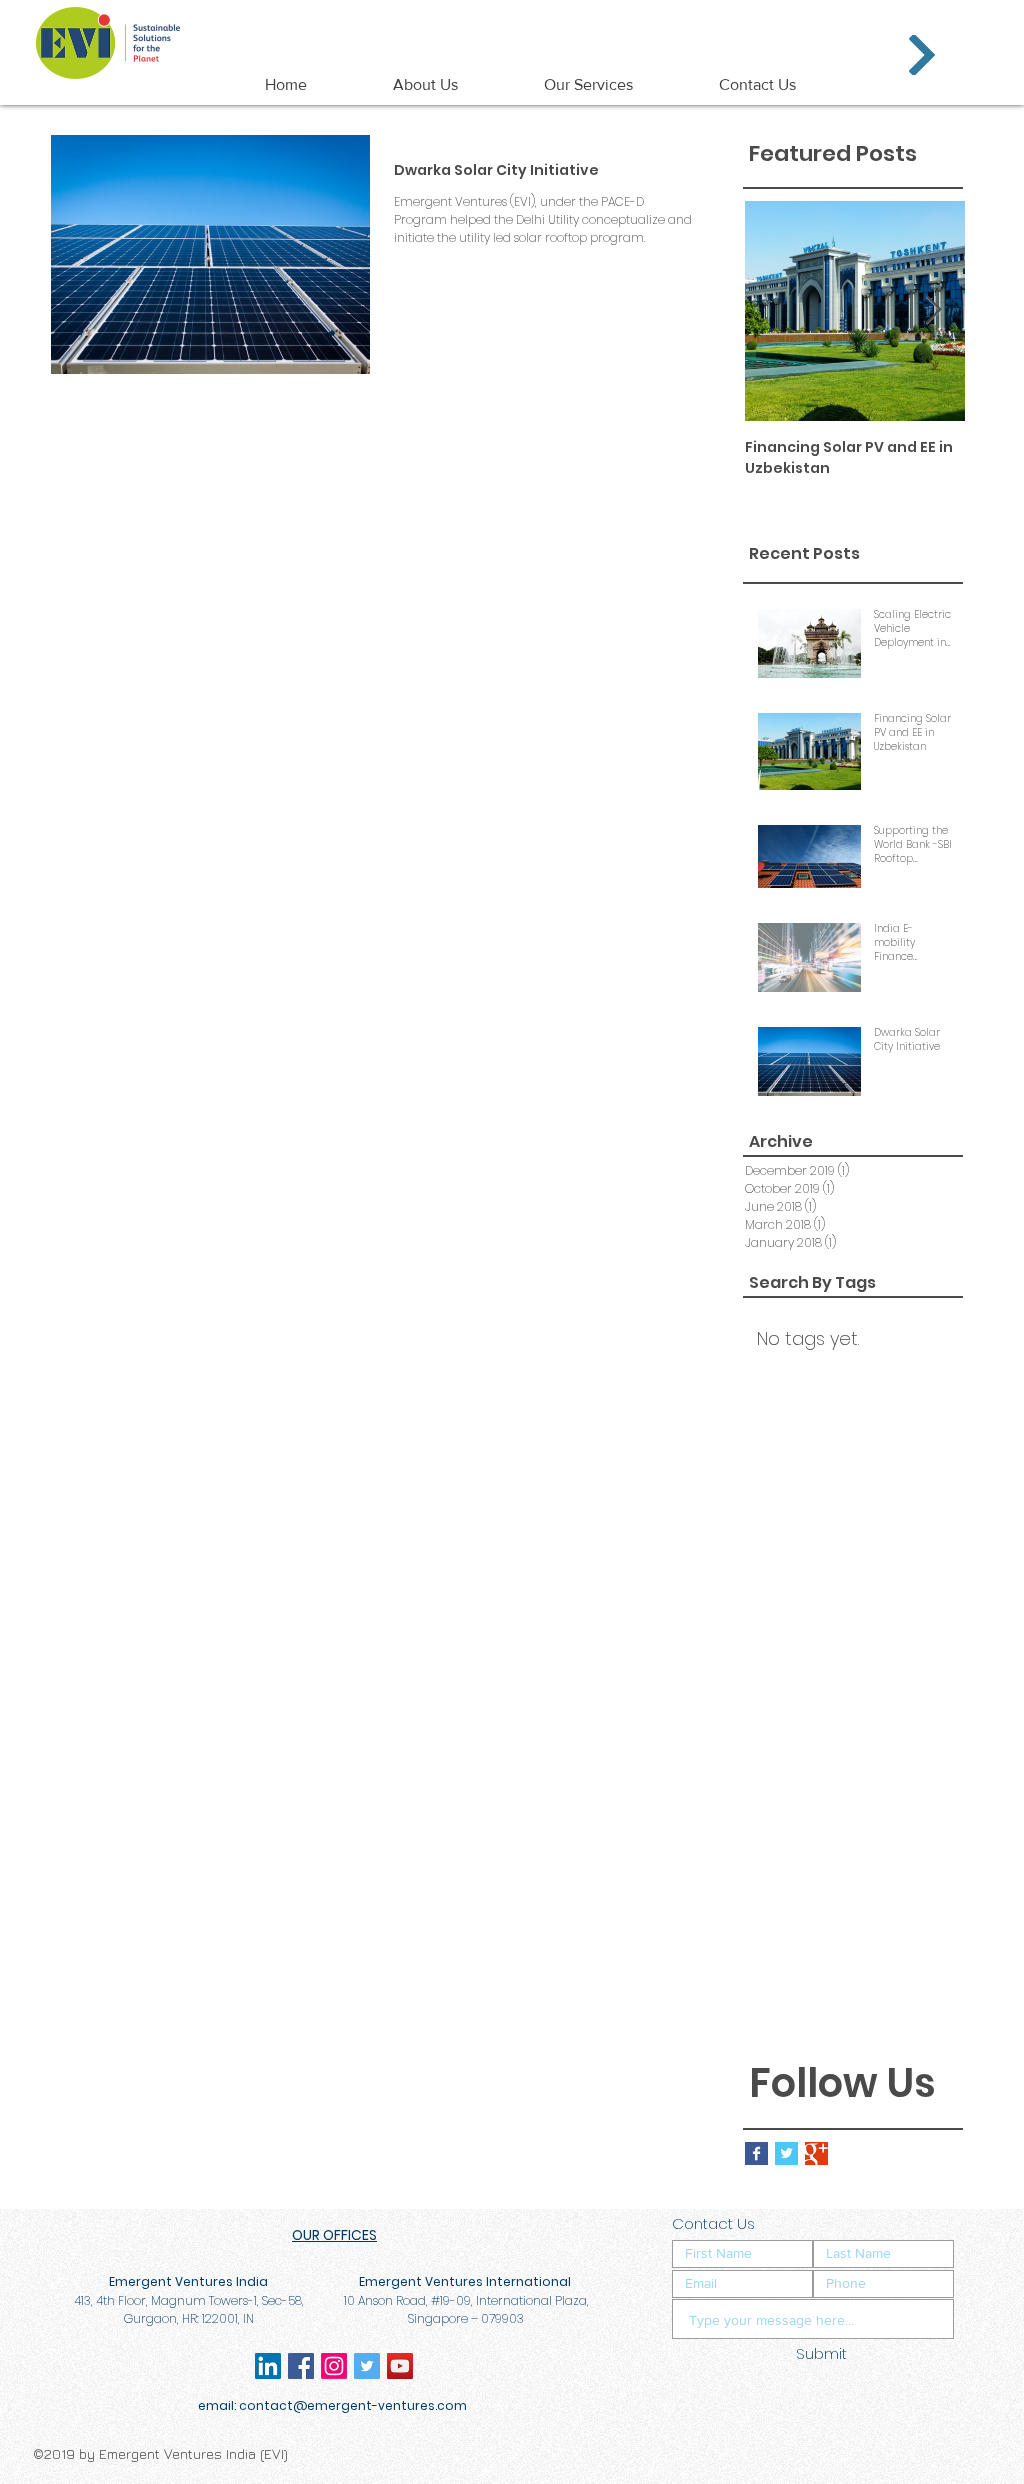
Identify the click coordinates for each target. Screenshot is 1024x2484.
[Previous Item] (777, 311)
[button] (922, 55)
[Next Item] (933, 311)
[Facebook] (301, 2366)
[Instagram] (334, 2366)
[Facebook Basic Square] (756, 2153)
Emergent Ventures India (518, 24)
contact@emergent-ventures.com (353, 2405)
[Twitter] (367, 2366)
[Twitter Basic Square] (786, 2153)
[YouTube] (400, 2366)
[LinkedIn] (268, 2366)
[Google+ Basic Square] (816, 2153)
